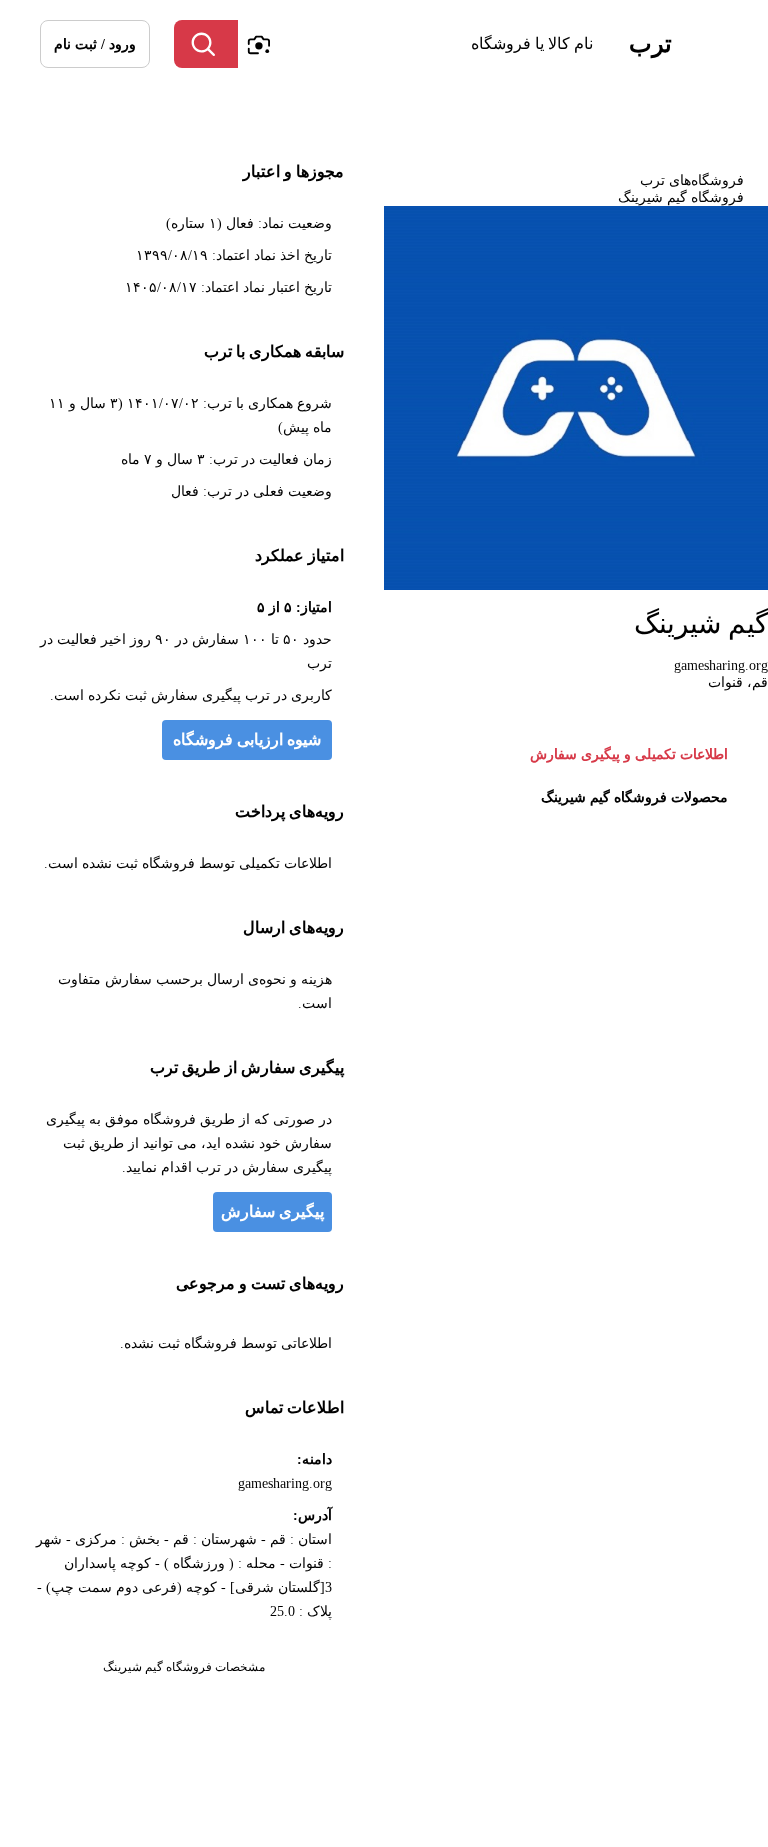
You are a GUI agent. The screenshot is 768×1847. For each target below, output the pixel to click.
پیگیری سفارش (272, 1211)
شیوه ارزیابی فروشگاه (247, 739)
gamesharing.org (721, 665)
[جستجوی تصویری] (258, 44)
